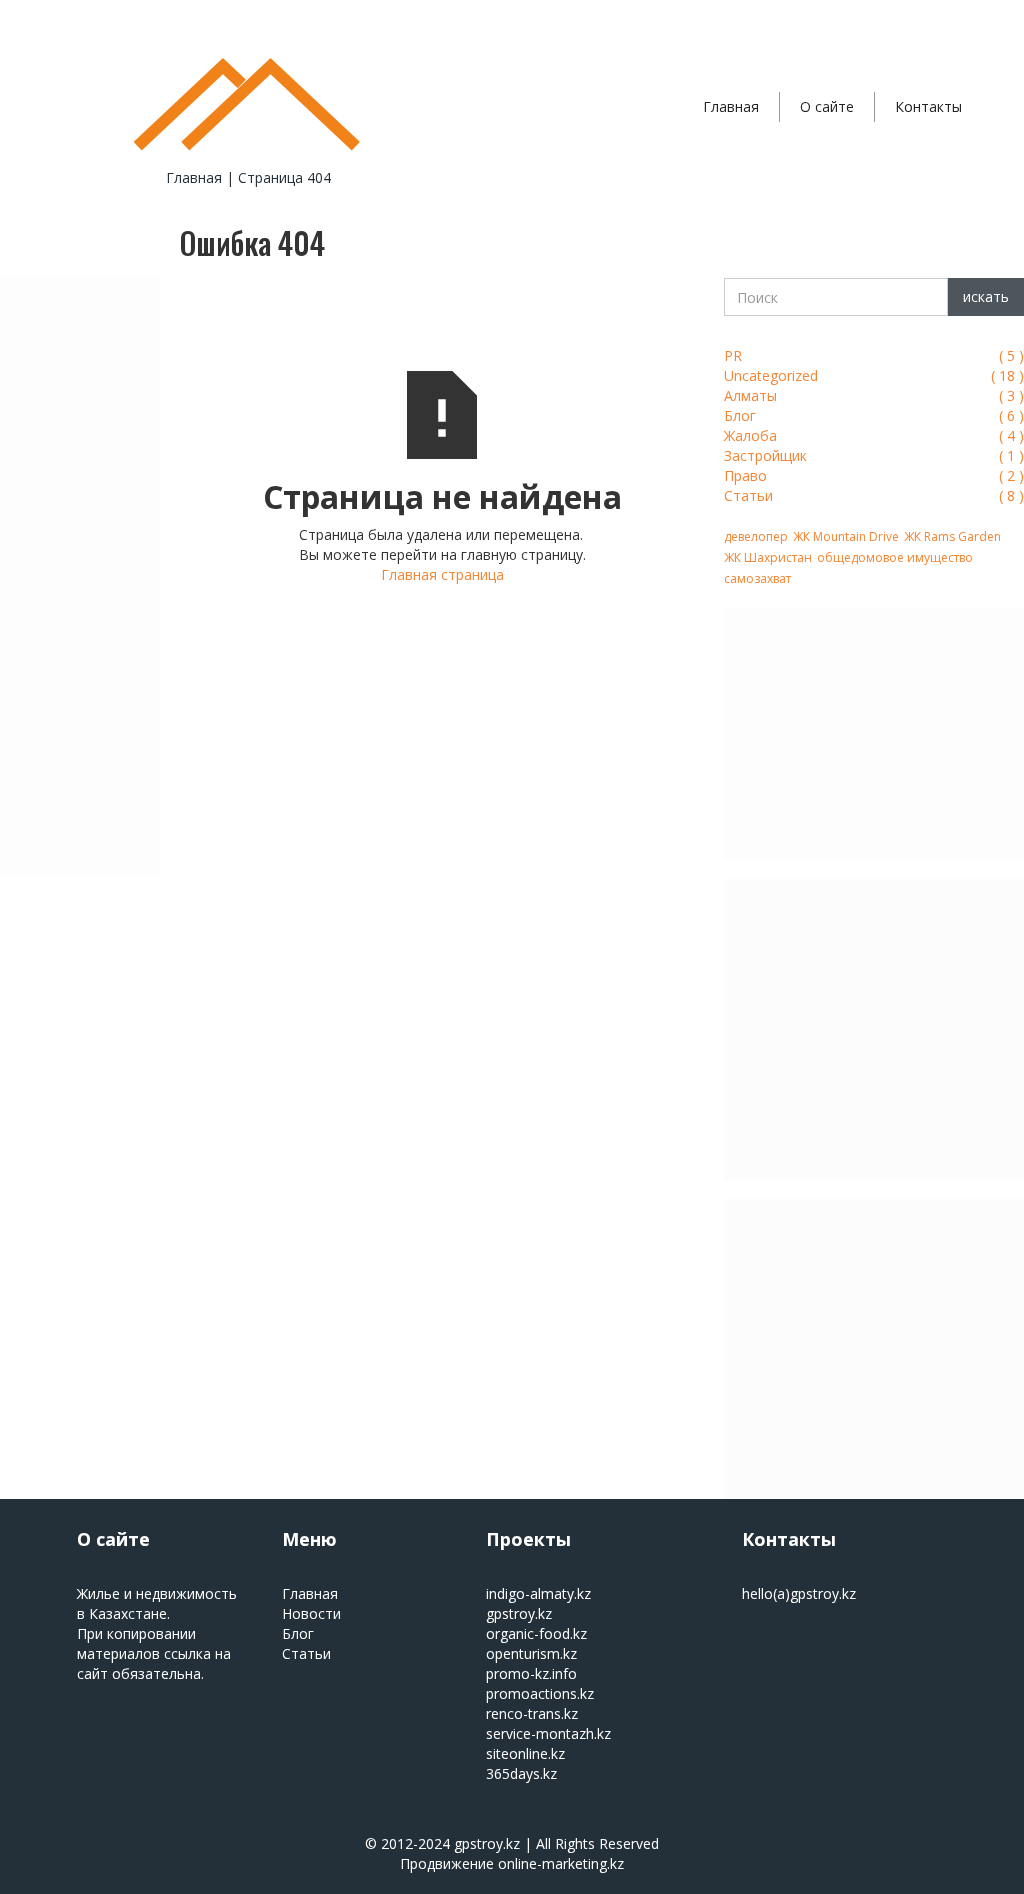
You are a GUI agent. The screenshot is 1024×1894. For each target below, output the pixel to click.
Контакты (928, 106)
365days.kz (521, 1773)
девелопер (756, 536)
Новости (311, 1613)
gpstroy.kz (519, 1613)
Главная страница (442, 574)
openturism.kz (531, 1653)
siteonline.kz (525, 1753)
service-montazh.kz (548, 1733)
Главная (731, 106)
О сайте (827, 106)
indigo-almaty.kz (538, 1593)
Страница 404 (284, 177)
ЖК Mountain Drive (846, 536)
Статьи (306, 1653)
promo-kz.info (531, 1673)
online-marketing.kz (561, 1863)
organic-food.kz (536, 1633)
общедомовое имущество (895, 557)
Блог (298, 1633)
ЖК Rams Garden (952, 536)
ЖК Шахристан (768, 557)
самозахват (757, 578)
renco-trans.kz (532, 1713)
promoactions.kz (540, 1693)
